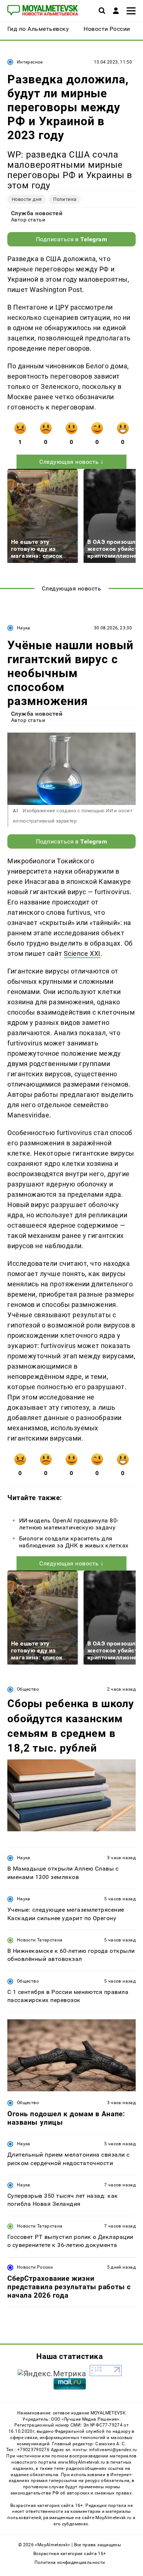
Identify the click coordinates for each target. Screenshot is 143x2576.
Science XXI (82, 953)
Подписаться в (72, 239)
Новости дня (27, 199)
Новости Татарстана (40, 1940)
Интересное (30, 62)
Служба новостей (37, 213)
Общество (28, 1689)
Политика (65, 199)
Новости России (35, 2267)
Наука (24, 628)
